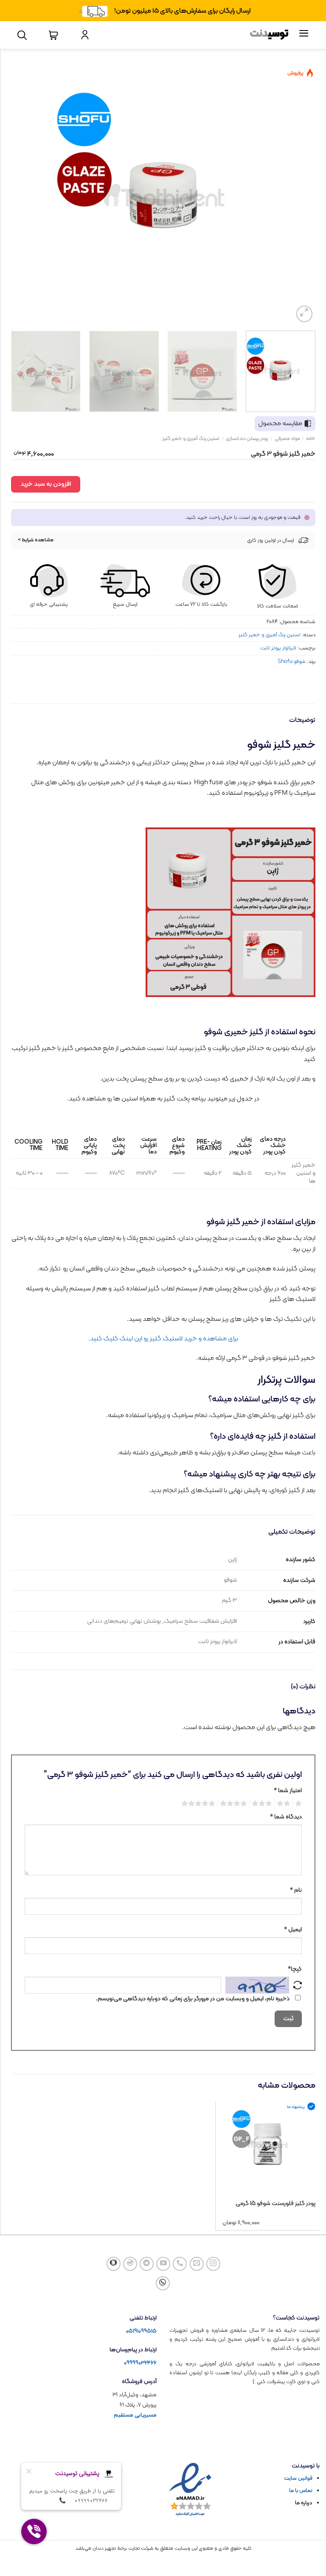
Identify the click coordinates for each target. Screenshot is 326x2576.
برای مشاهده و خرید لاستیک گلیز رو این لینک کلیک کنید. (163, 1339)
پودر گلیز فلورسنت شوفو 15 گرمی (275, 2204)
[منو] (304, 35)
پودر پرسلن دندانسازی (247, 439)
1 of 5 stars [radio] (299, 1804)
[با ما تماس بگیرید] (180, 2264)
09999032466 (140, 2363)
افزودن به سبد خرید (46, 484)
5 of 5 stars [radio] (200, 1804)
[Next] (20, 195)
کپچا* (295, 1969)
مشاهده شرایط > (36, 540)
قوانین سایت (298, 2479)
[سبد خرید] (53, 35)
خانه (311, 439)
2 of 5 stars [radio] (285, 1804)
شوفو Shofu (292, 661)
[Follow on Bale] (130, 2264)
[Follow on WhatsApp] (163, 2283)
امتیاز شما (288, 1791)
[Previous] (302, 195)
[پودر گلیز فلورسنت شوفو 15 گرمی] (268, 2144)
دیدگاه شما (286, 1817)
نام (296, 1890)
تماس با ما (301, 2491)
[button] (305, 314)
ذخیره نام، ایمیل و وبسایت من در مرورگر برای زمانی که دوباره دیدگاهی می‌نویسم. (193, 1999)
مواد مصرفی (287, 439)
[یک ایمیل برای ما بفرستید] (197, 2264)
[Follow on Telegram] (147, 2264)
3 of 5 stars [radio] (263, 1804)
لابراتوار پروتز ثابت (278, 648)
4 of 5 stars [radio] (235, 1804)
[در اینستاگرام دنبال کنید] (213, 2264)
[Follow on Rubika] (114, 2264)
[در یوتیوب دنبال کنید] (163, 2264)
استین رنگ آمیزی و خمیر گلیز (191, 439)
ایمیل (293, 1930)
